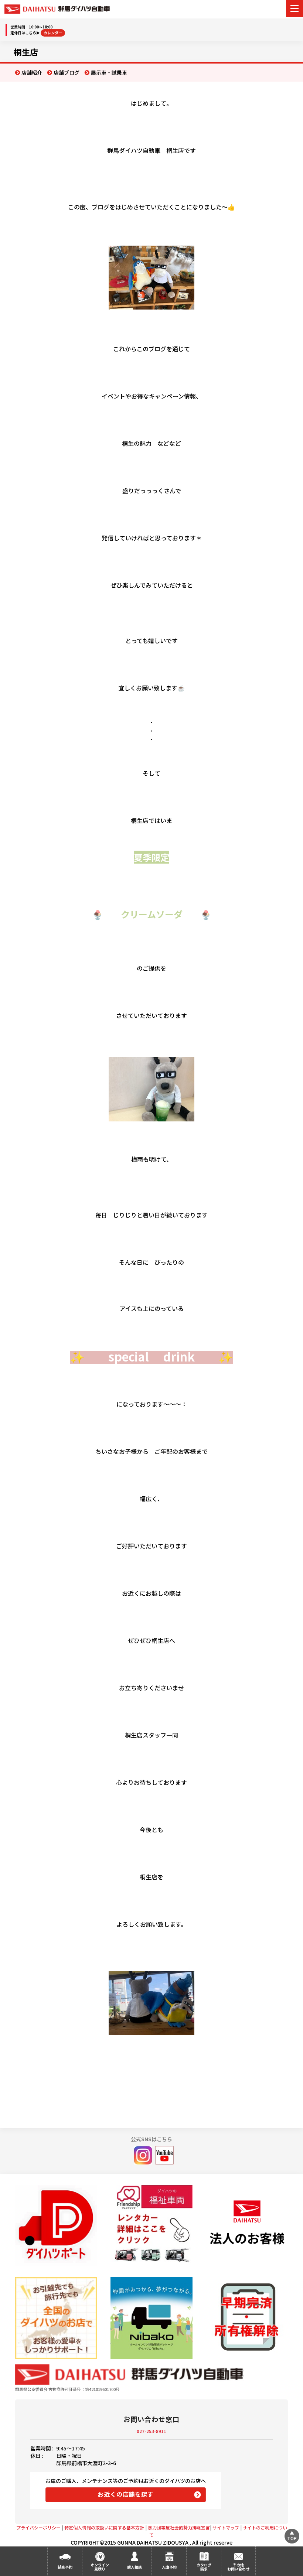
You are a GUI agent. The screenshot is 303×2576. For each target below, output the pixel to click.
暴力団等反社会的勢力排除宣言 (179, 2527)
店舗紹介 (32, 72)
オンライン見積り (100, 2567)
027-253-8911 (151, 2431)
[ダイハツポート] (56, 2225)
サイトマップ (226, 2527)
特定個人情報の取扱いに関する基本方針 (104, 2527)
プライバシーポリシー (38, 2527)
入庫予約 (169, 2567)
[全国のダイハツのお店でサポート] (56, 2318)
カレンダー (53, 33)
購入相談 (135, 2567)
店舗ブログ (67, 72)
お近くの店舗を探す (125, 2494)
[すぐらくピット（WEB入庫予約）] (247, 2226)
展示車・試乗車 (109, 72)
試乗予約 (65, 2567)
